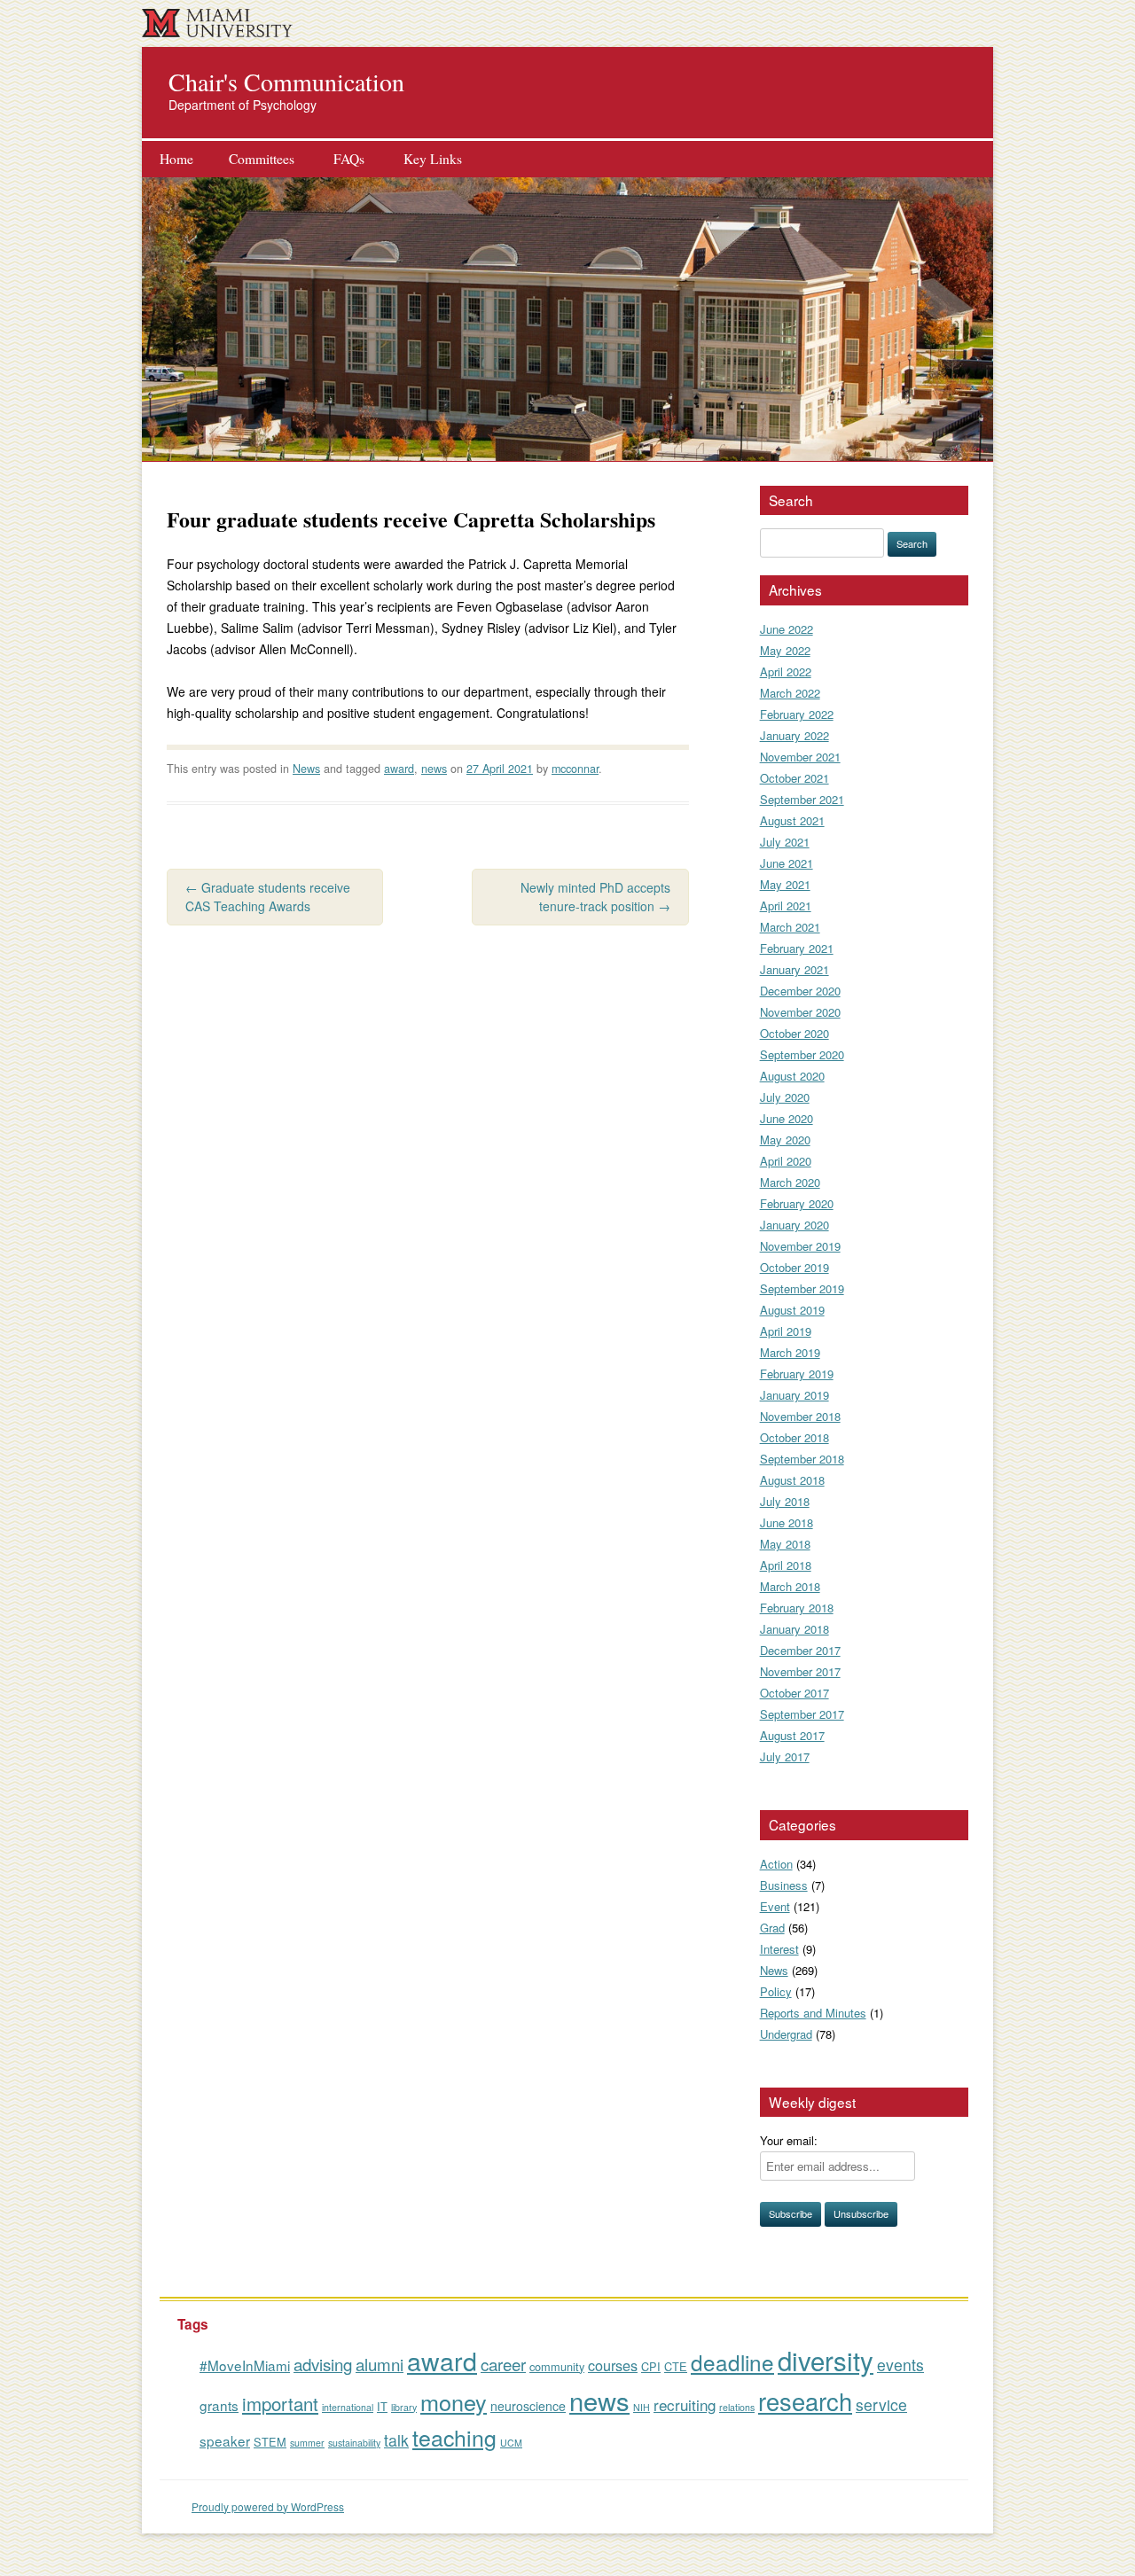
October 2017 (794, 1693)
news (434, 769)
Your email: (789, 2140)
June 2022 (787, 629)
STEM (270, 2442)
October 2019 (794, 1267)
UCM (511, 2443)
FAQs (349, 159)
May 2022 (785, 650)
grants (219, 2405)
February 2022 (797, 714)
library (404, 2407)
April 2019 (786, 1331)
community (557, 2366)
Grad (772, 1928)
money (454, 2401)
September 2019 (802, 1288)
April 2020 (786, 1161)
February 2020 (797, 1203)
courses (613, 2365)
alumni (380, 2364)
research (805, 2401)
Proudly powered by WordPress (268, 2506)
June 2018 (787, 1522)
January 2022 (794, 735)
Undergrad (786, 2034)
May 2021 (785, 884)
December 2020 (800, 991)
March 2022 (790, 693)
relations (737, 2407)
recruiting (685, 2404)
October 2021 (794, 778)
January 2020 (794, 1225)
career (503, 2364)
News (306, 769)
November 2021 (800, 757)
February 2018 (797, 1608)
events (900, 2365)
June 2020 (787, 1118)
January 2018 (794, 1629)
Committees (262, 159)
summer (307, 2443)
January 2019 (794, 1395)
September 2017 (802, 1714)
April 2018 (786, 1565)
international (348, 2407)
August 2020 (792, 1076)
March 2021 (790, 927)
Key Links (433, 159)
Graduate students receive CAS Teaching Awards (268, 897)
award (399, 769)
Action (776, 1864)
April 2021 (786, 906)
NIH (642, 2407)
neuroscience (528, 2406)
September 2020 (802, 1054)
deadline (732, 2362)
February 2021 (797, 948)
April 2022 (786, 671)
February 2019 (797, 1374)
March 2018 (790, 1586)
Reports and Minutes (813, 2013)
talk (396, 2440)
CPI (651, 2366)
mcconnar (575, 769)
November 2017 (800, 1671)
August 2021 (792, 820)
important (280, 2403)
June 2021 (787, 863)
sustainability (354, 2443)
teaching (454, 2437)
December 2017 (800, 1650)
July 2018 (785, 1501)
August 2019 (792, 1310)
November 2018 (800, 1416)
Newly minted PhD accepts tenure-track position (595, 897)
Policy (776, 1991)
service (881, 2404)
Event (775, 1906)
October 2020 (794, 1033)
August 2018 (792, 1480)
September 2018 (802, 1459)
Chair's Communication (286, 82)
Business (784, 1885)
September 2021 (802, 799)
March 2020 (790, 1182)
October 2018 (794, 1437)
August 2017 (792, 1735)
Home (176, 159)
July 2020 (785, 1097)
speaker (225, 2440)
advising (323, 2364)
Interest (779, 1949)
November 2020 (800, 1012)
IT (382, 2406)
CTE (676, 2366)
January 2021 (794, 969)
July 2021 (785, 842)
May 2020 (785, 1140)
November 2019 (800, 1246)
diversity (826, 2360)
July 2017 (785, 1756)
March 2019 (790, 1352)
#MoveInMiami (245, 2365)
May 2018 (785, 1544)
